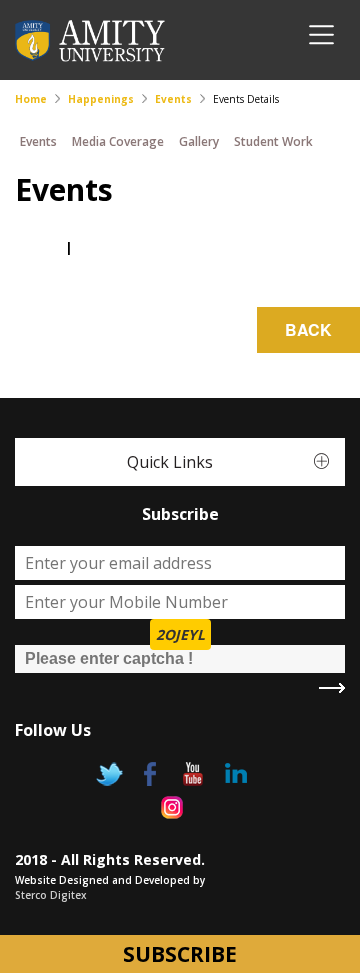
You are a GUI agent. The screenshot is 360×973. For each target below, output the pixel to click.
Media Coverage (118, 141)
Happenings (101, 99)
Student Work (273, 141)
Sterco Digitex (51, 895)
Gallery (199, 141)
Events (173, 99)
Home (31, 99)
